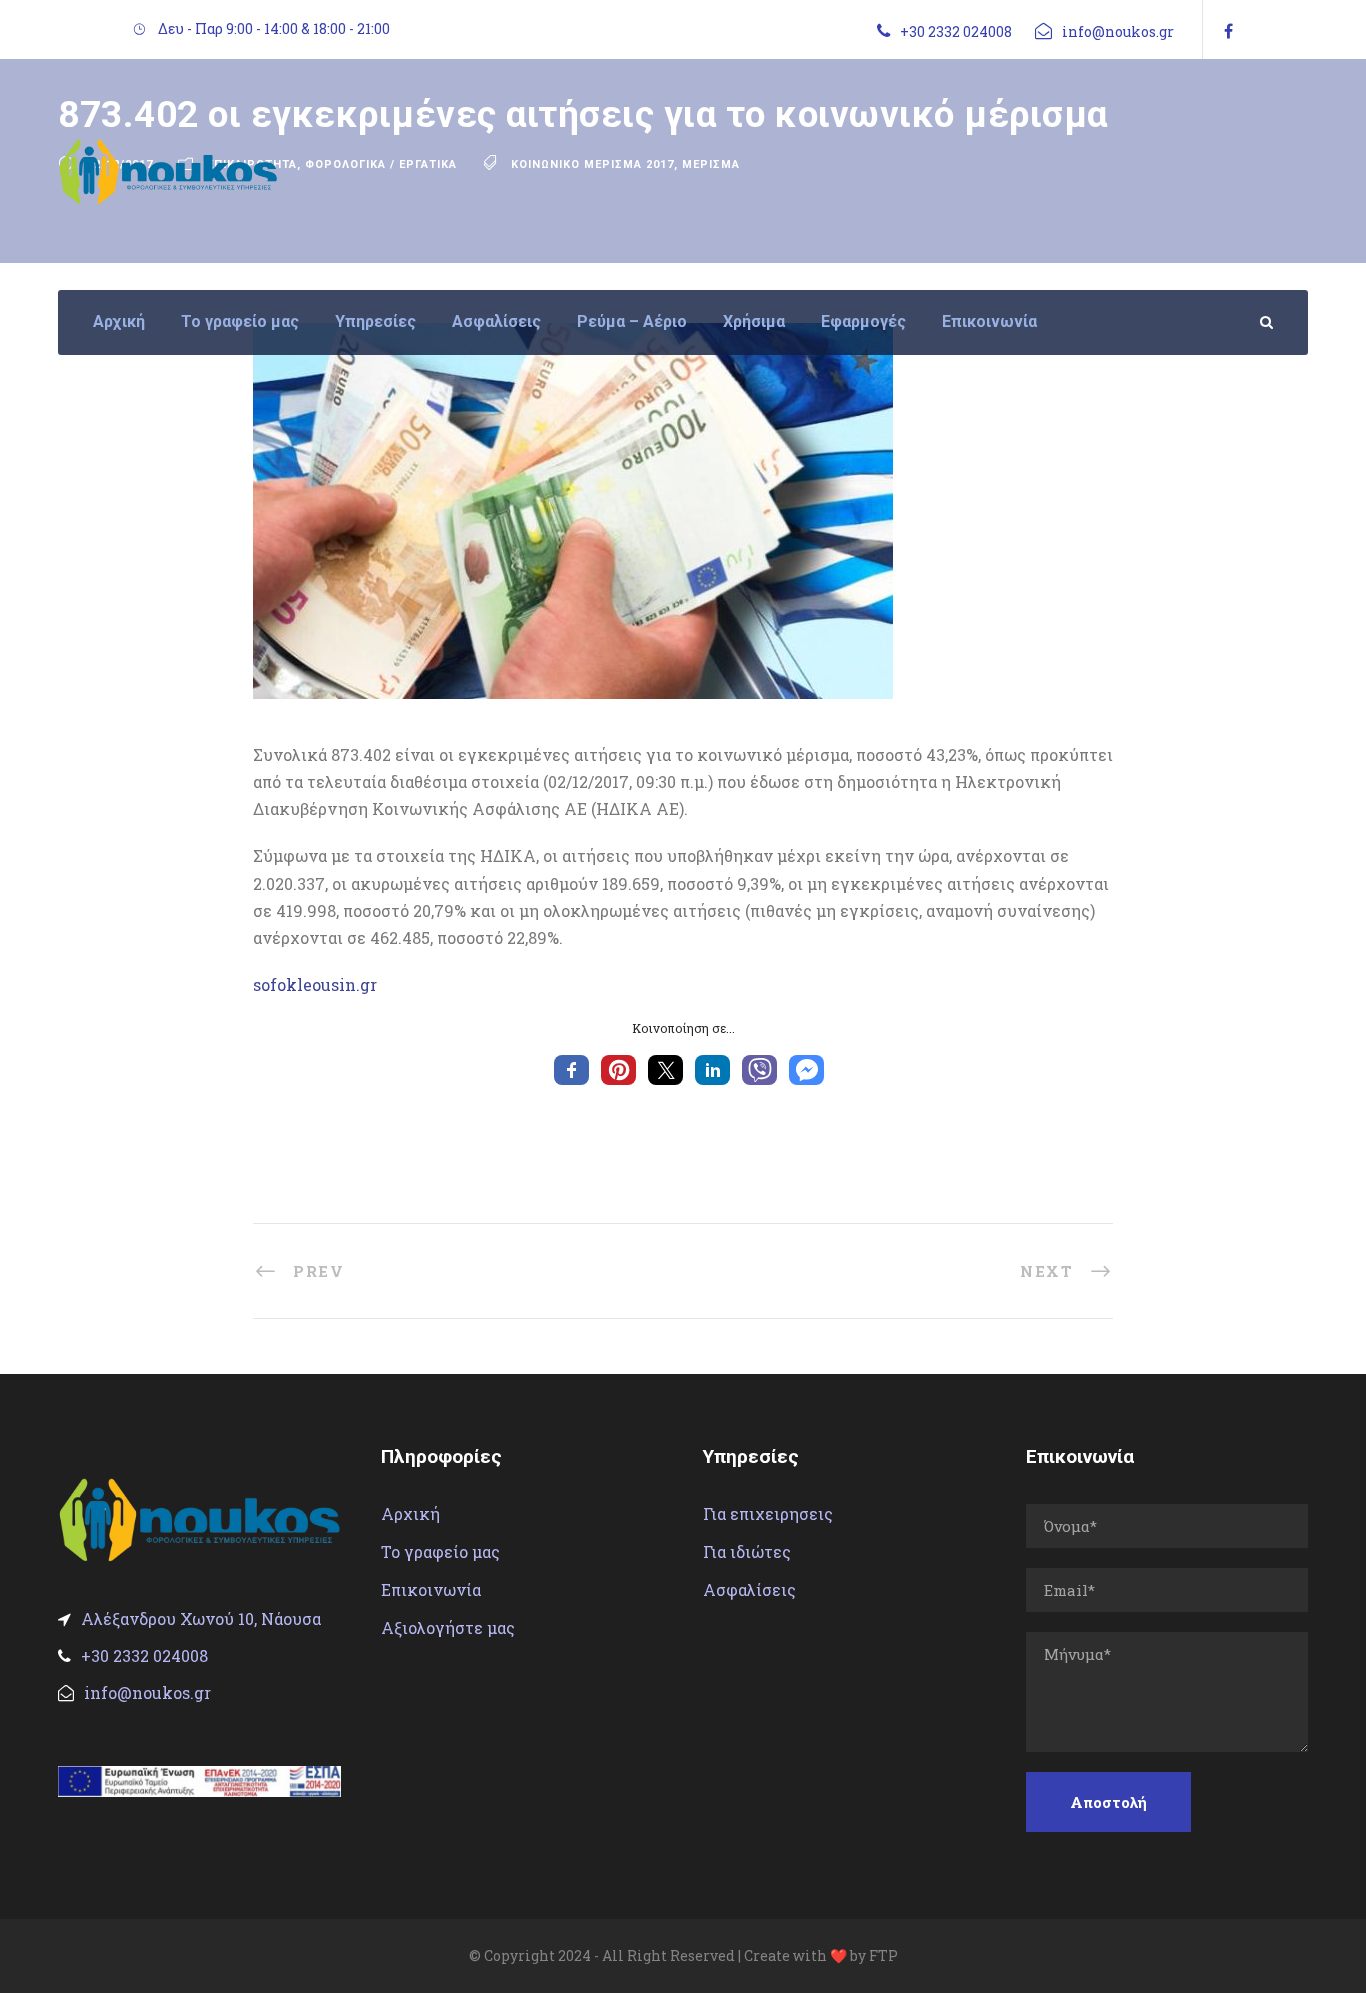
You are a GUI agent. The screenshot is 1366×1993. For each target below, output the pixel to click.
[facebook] (1228, 30)
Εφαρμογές (863, 321)
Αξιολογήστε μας (448, 1627)
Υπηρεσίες (375, 321)
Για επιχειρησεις (768, 1513)
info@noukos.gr (1118, 31)
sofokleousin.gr (315, 984)
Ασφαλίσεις (496, 321)
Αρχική (119, 321)
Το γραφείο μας (240, 321)
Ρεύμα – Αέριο (632, 321)
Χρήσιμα (754, 321)
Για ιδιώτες (747, 1551)
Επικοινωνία (989, 321)
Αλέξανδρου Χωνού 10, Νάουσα (201, 1618)
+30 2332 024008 (956, 31)
